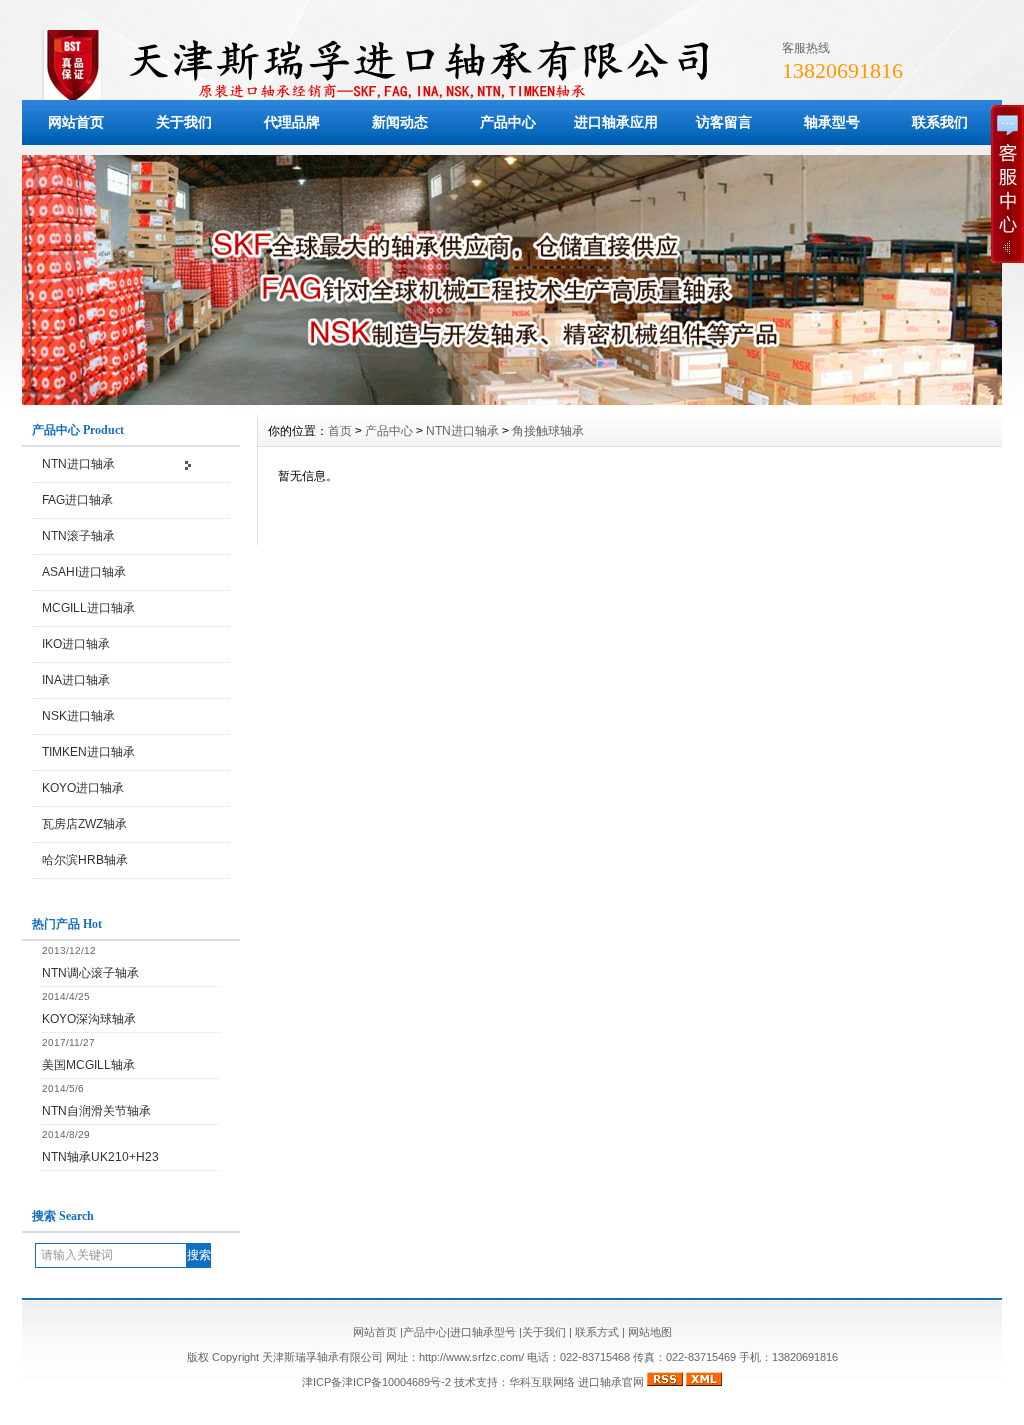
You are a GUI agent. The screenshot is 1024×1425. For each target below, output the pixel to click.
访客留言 (724, 122)
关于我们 (184, 122)
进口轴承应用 (616, 122)
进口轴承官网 (611, 1382)
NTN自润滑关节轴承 (96, 1111)
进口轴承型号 (483, 1332)
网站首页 (76, 122)
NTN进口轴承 (78, 464)
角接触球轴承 (548, 431)
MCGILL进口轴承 (88, 608)
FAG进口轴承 (77, 500)
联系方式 (597, 1332)
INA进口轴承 (76, 680)
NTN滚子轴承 (78, 536)
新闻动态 (400, 122)
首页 (340, 431)
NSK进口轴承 (78, 716)
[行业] (512, 400)
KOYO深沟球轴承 (89, 1019)
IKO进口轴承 (76, 644)
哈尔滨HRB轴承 (85, 860)
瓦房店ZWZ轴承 (84, 824)
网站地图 (650, 1332)
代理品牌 (292, 122)
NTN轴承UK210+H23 (100, 1157)
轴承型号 (832, 122)
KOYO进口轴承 (83, 788)
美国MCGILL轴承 (88, 1065)
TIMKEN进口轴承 (88, 752)
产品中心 (508, 122)
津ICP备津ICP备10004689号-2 (376, 1382)
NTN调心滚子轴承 (90, 973)
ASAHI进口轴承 (84, 572)
